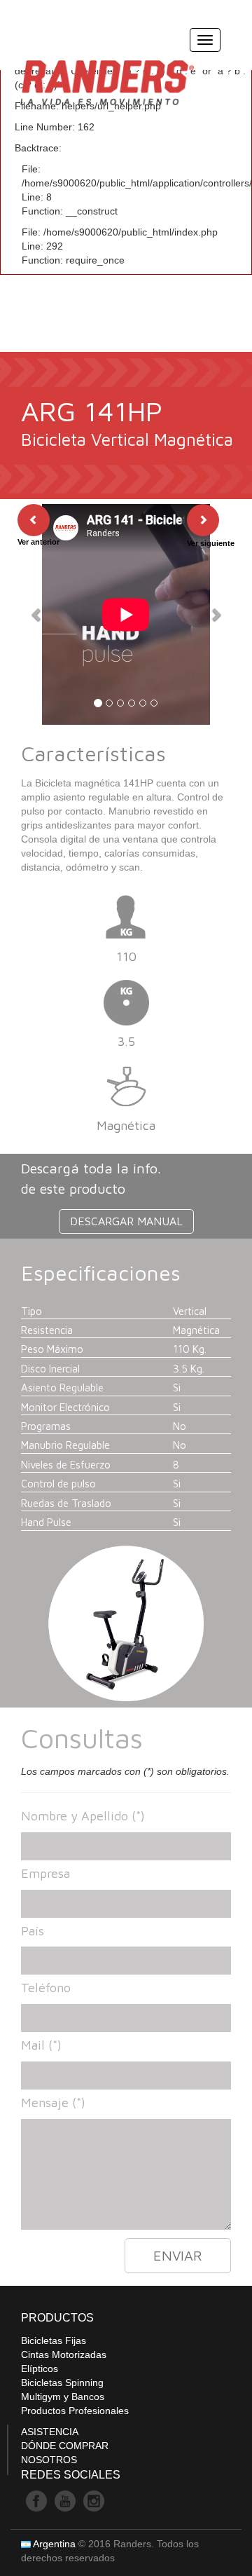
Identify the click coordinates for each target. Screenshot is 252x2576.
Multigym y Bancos (63, 2397)
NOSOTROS (49, 2460)
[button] (37, 614)
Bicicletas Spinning (62, 2383)
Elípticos (40, 2369)
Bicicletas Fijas (54, 2340)
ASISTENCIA (50, 2432)
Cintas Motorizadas (64, 2354)
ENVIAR (178, 2255)
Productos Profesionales (75, 2411)
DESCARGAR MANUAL (126, 1221)
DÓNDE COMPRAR (65, 2446)
